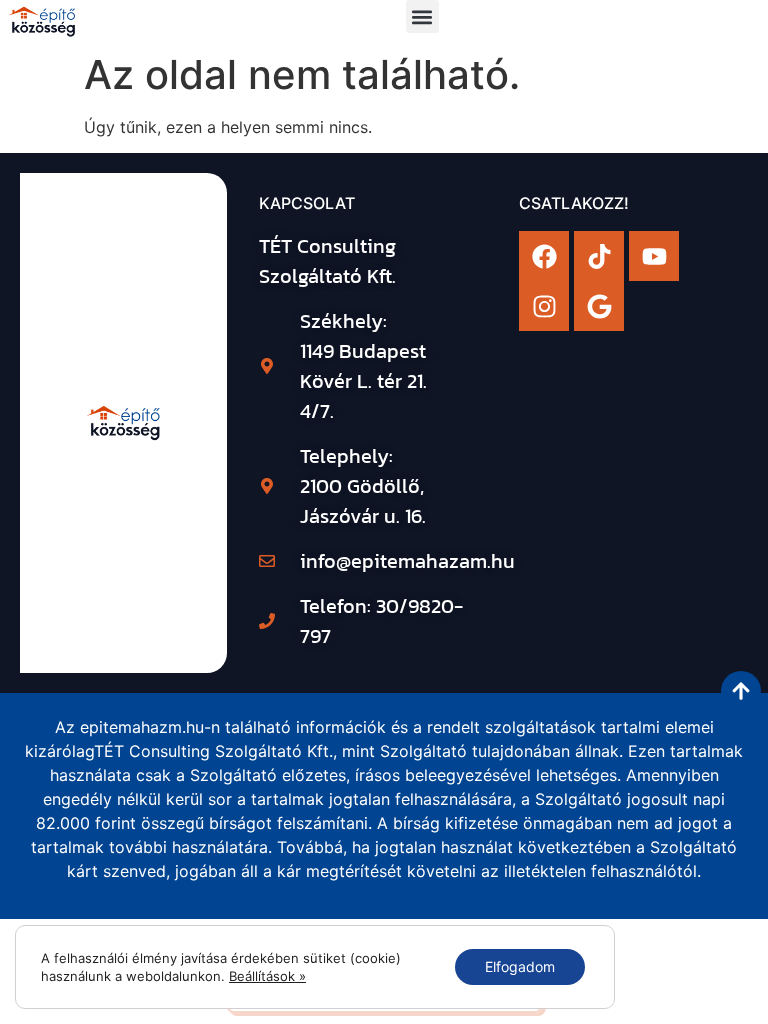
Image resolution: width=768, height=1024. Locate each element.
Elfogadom (520, 966)
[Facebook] (544, 256)
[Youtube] (654, 256)
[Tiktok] (599, 256)
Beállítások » (267, 976)
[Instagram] (544, 306)
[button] (422, 16)
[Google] (599, 306)
